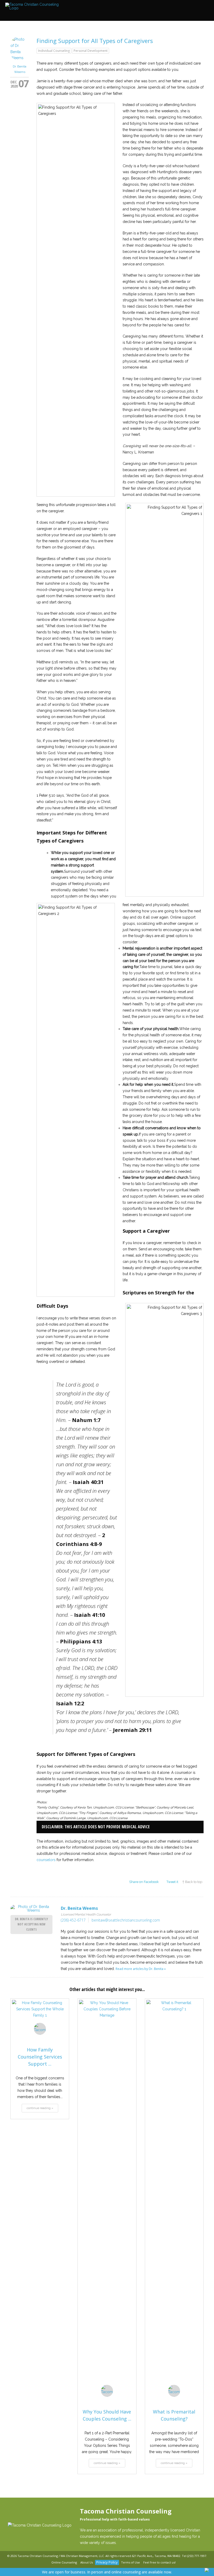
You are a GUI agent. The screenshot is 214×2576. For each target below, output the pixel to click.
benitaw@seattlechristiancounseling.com (126, 1920)
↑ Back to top (192, 1882)
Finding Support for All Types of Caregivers (95, 41)
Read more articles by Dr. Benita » (141, 1969)
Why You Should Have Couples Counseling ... (107, 2415)
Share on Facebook (144, 1882)
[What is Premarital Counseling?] (174, 2195)
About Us (87, 2562)
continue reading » (40, 2108)
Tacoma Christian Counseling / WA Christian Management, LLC (61, 2556)
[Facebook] (40, 2563)
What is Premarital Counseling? (174, 2415)
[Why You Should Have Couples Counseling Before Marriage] (107, 2195)
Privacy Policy (107, 2562)
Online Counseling (64, 2562)
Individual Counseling (54, 51)
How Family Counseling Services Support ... (40, 2057)
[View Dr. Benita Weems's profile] (20, 58)
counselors (46, 1860)
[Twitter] (46, 2563)
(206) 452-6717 (73, 1920)
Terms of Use (130, 2562)
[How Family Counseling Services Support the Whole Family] (40, 2014)
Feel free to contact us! (159, 2562)
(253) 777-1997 (197, 2556)
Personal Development (91, 51)
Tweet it (172, 1882)
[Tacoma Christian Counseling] (34, 6)
